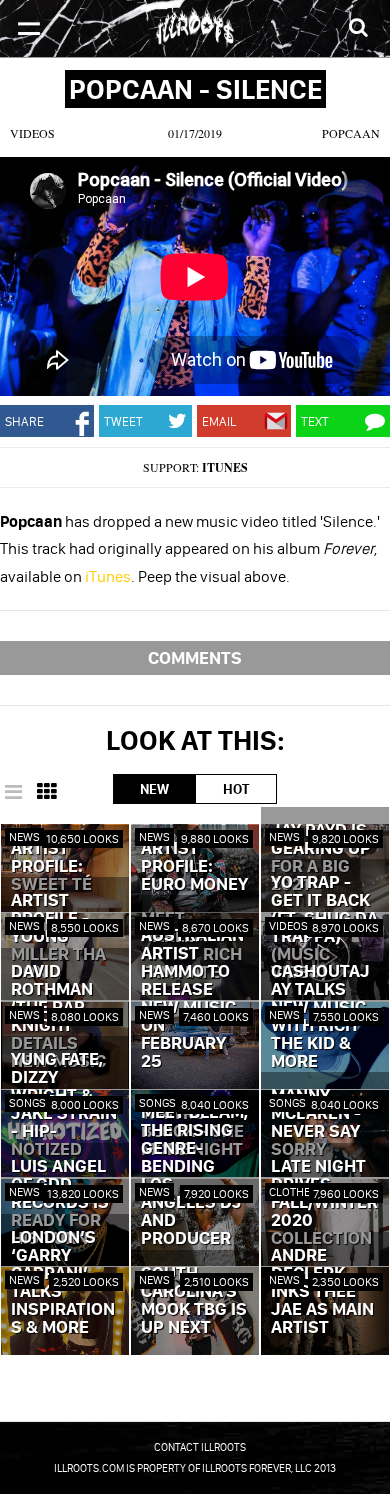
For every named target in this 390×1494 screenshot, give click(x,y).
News (24, 836)
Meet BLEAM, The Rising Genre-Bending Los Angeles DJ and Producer (194, 1176)
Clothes (294, 1191)
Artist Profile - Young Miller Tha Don (58, 937)
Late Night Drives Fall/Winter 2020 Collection (324, 1203)
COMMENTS (195, 657)
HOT (236, 789)
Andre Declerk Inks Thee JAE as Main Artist (322, 1292)
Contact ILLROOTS (200, 1447)
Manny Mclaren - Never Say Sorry (316, 1123)
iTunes (225, 467)
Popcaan (351, 133)
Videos (32, 133)
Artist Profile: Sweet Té (51, 867)
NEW (154, 789)
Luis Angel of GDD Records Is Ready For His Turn (60, 1203)
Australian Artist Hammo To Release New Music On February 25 (192, 999)
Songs (27, 1102)
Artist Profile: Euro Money (194, 867)
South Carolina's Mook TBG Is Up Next (194, 1301)
